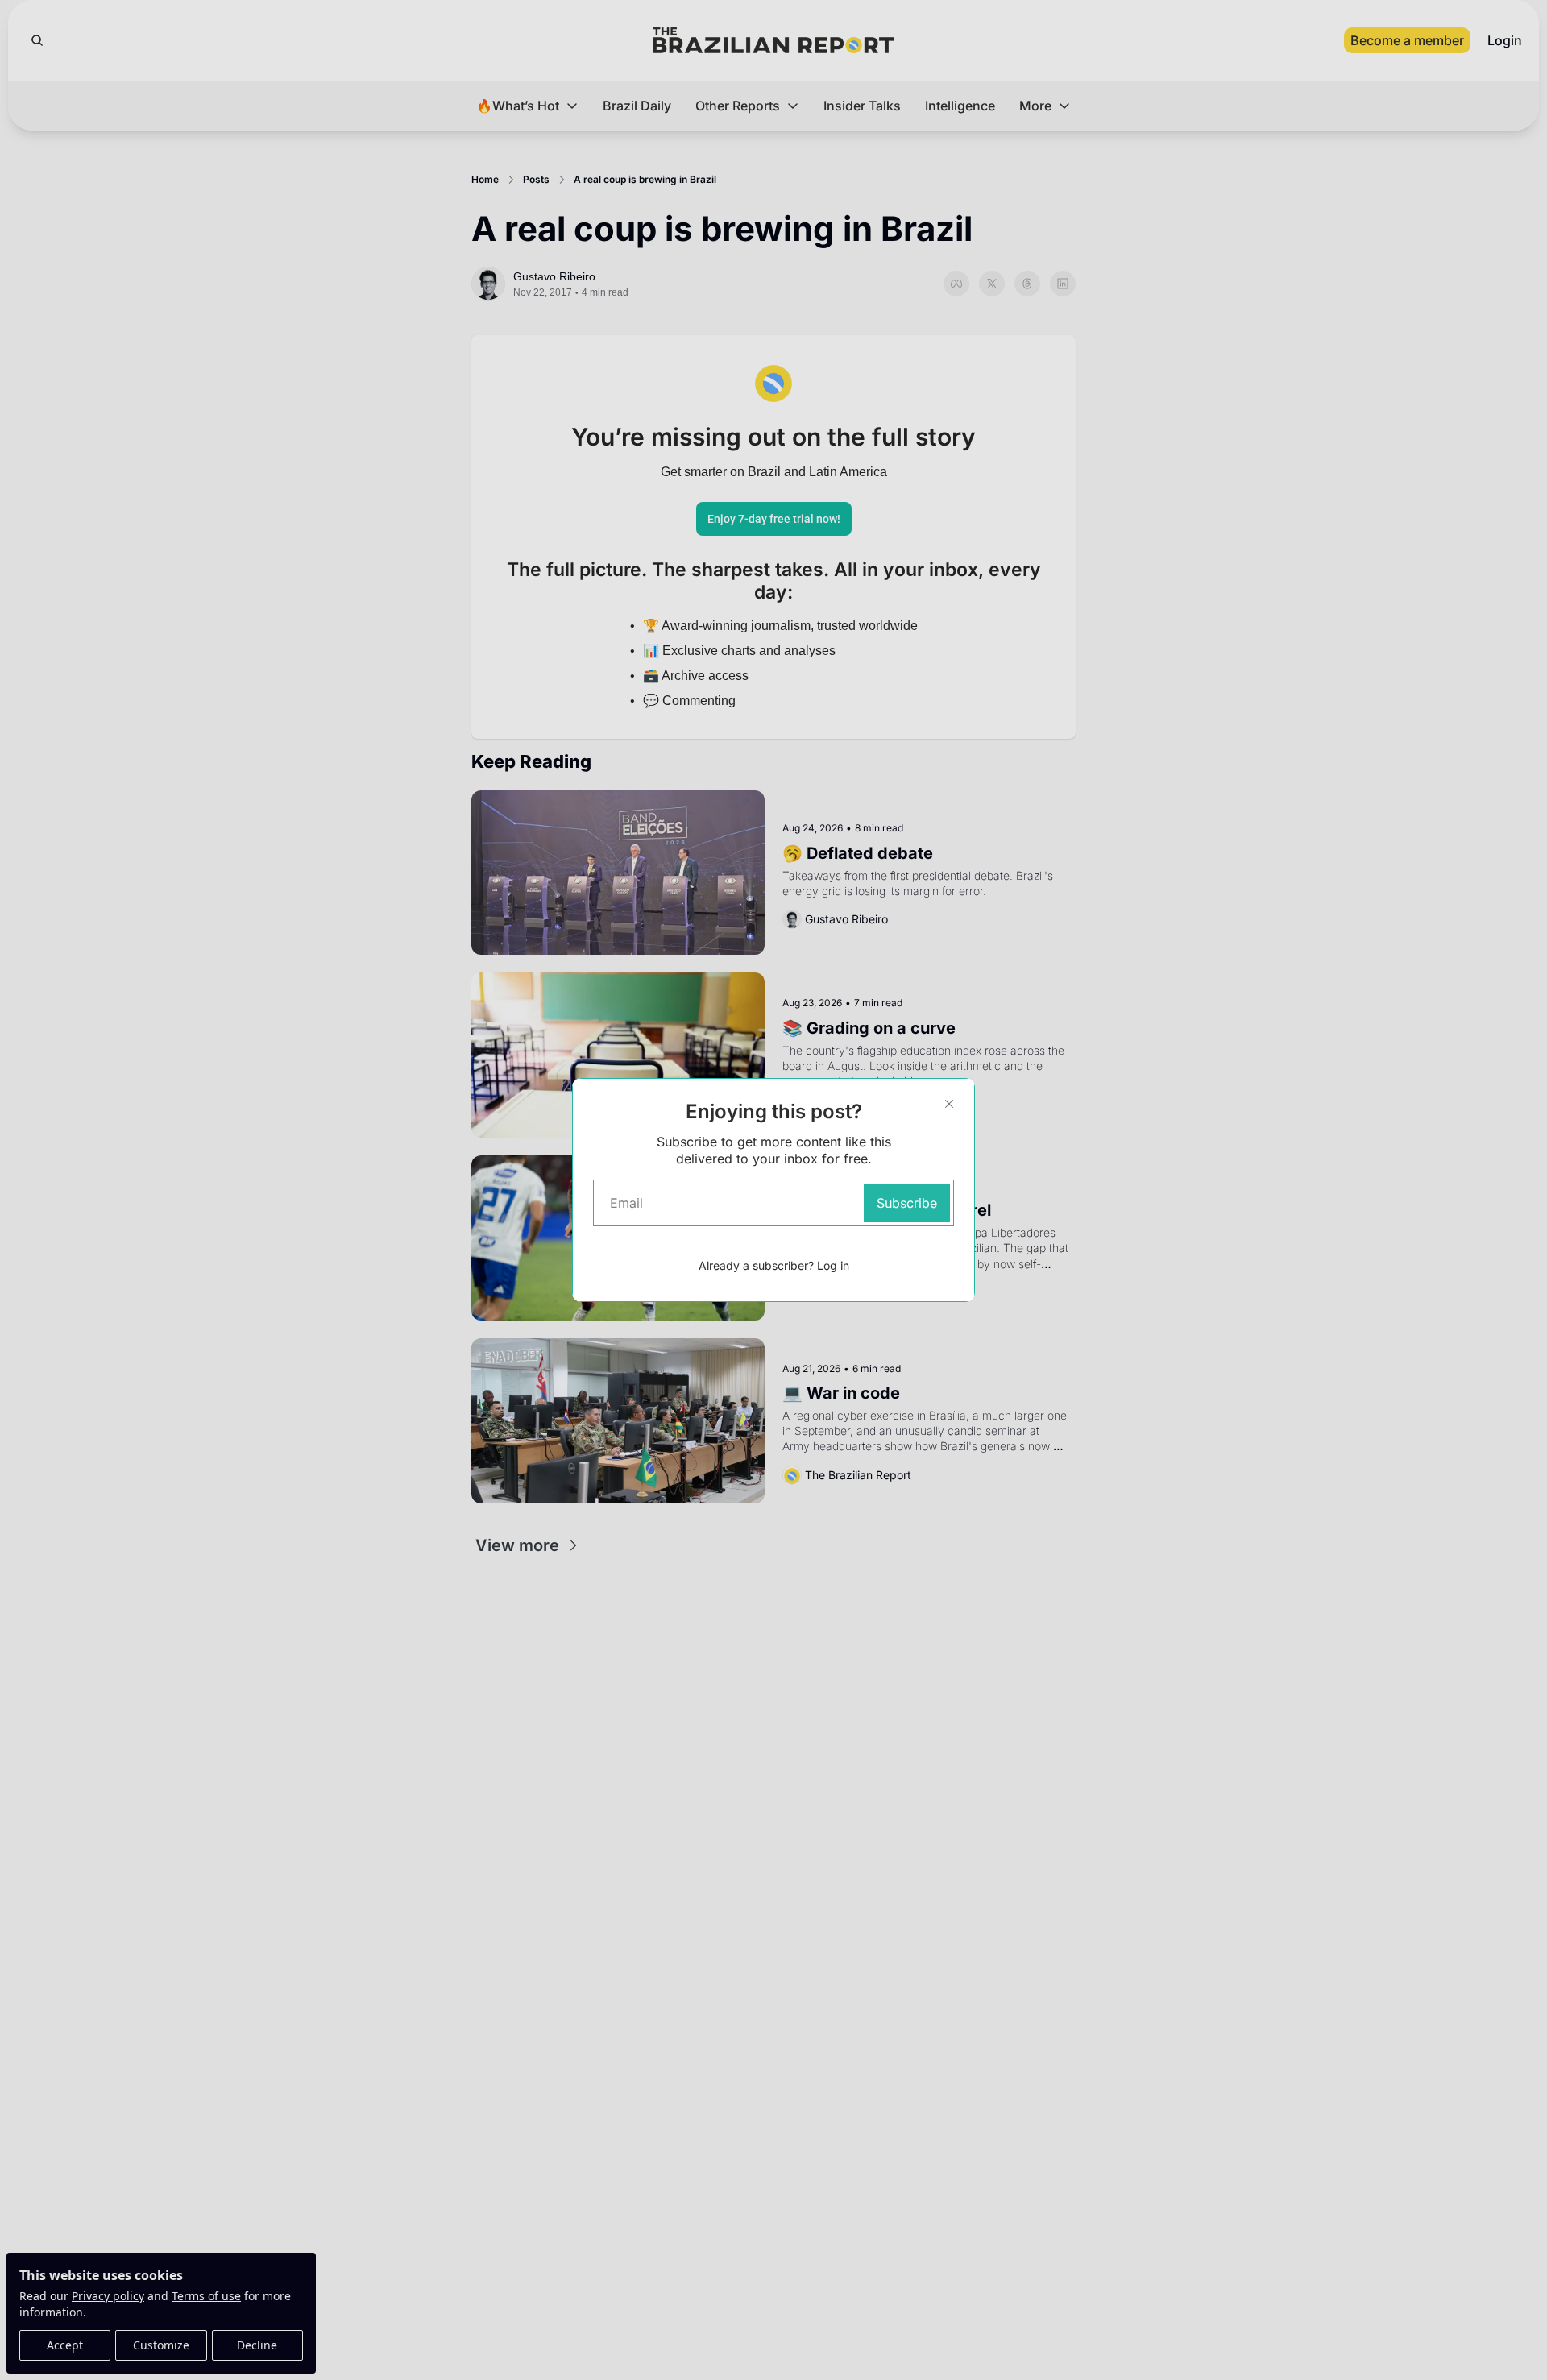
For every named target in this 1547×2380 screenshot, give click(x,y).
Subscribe (907, 1203)
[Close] (949, 1104)
